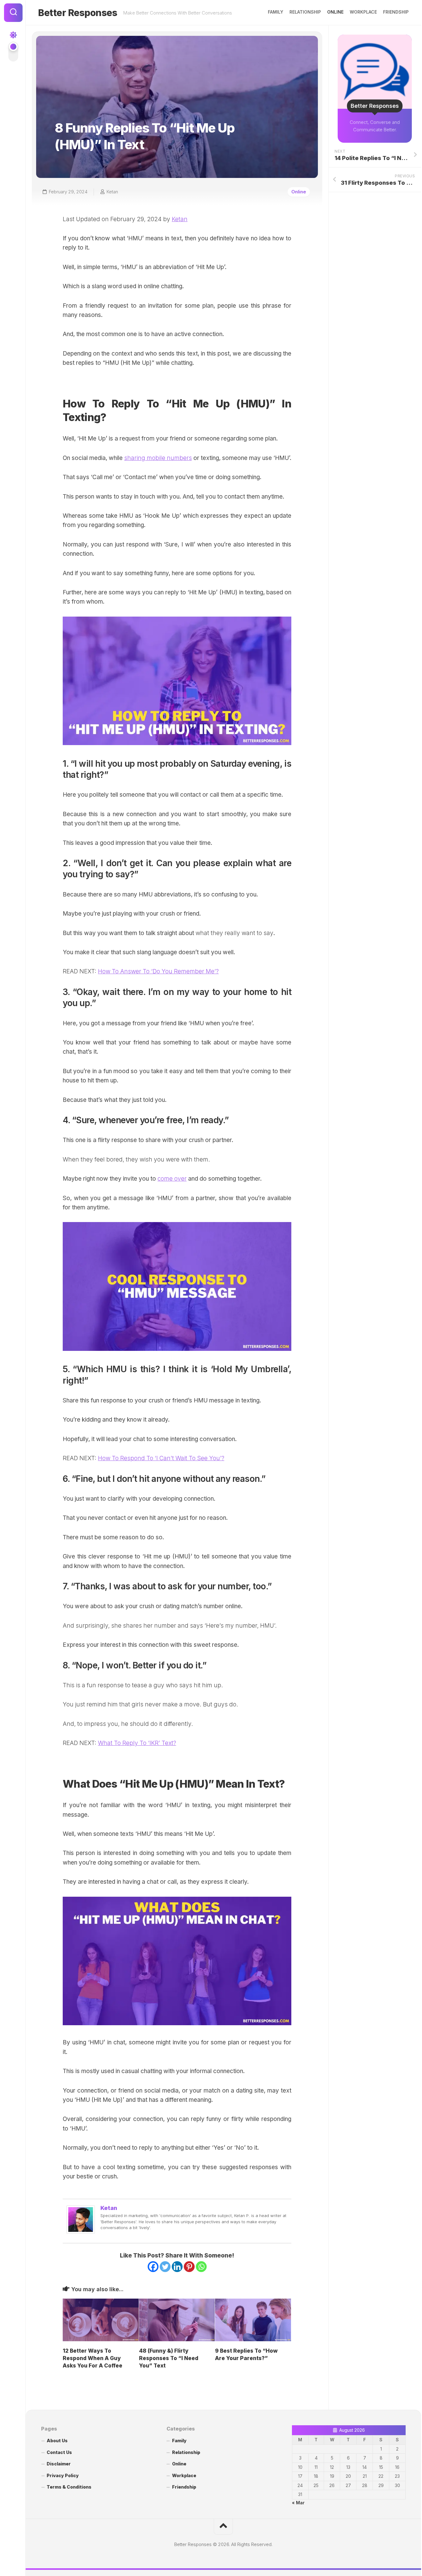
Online (335, 12)
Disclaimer (59, 2464)
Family (276, 12)
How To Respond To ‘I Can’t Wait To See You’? (161, 1458)
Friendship (396, 12)
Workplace (363, 12)
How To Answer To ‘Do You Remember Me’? (158, 971)
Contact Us (59, 2452)
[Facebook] (153, 2267)
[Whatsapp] (201, 2267)
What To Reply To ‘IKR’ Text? (137, 1743)
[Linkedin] (177, 2267)
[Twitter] (165, 2267)
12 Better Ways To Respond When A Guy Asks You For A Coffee (93, 2358)
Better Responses (78, 13)
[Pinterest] (189, 2267)
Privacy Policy (63, 2475)
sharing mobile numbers (158, 458)
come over (172, 1179)
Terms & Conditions (69, 2487)
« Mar (298, 2503)
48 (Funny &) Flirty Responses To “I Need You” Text (169, 2358)
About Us (57, 2441)
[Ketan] (81, 2232)
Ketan (112, 192)
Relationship (305, 12)
